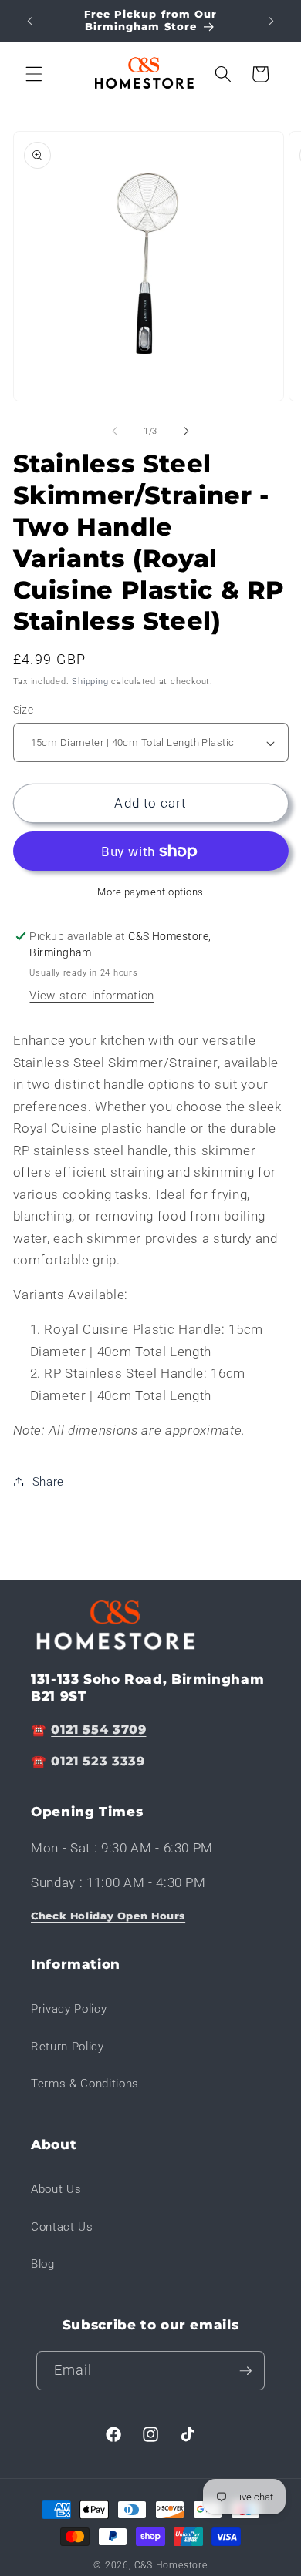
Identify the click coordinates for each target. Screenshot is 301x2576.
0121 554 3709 (98, 1730)
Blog (43, 2264)
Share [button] (48, 1482)
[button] (34, 74)
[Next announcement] (272, 21)
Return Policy (68, 2047)
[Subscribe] (245, 2371)
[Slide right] (186, 432)
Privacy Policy (69, 2009)
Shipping (90, 682)
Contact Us (62, 2227)
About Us (56, 2189)
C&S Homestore (171, 2565)
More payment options (150, 892)
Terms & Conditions (85, 2084)
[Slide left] (115, 432)
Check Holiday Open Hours (108, 1916)
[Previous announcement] (30, 21)
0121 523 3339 (98, 1761)
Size (24, 710)
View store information (92, 996)
